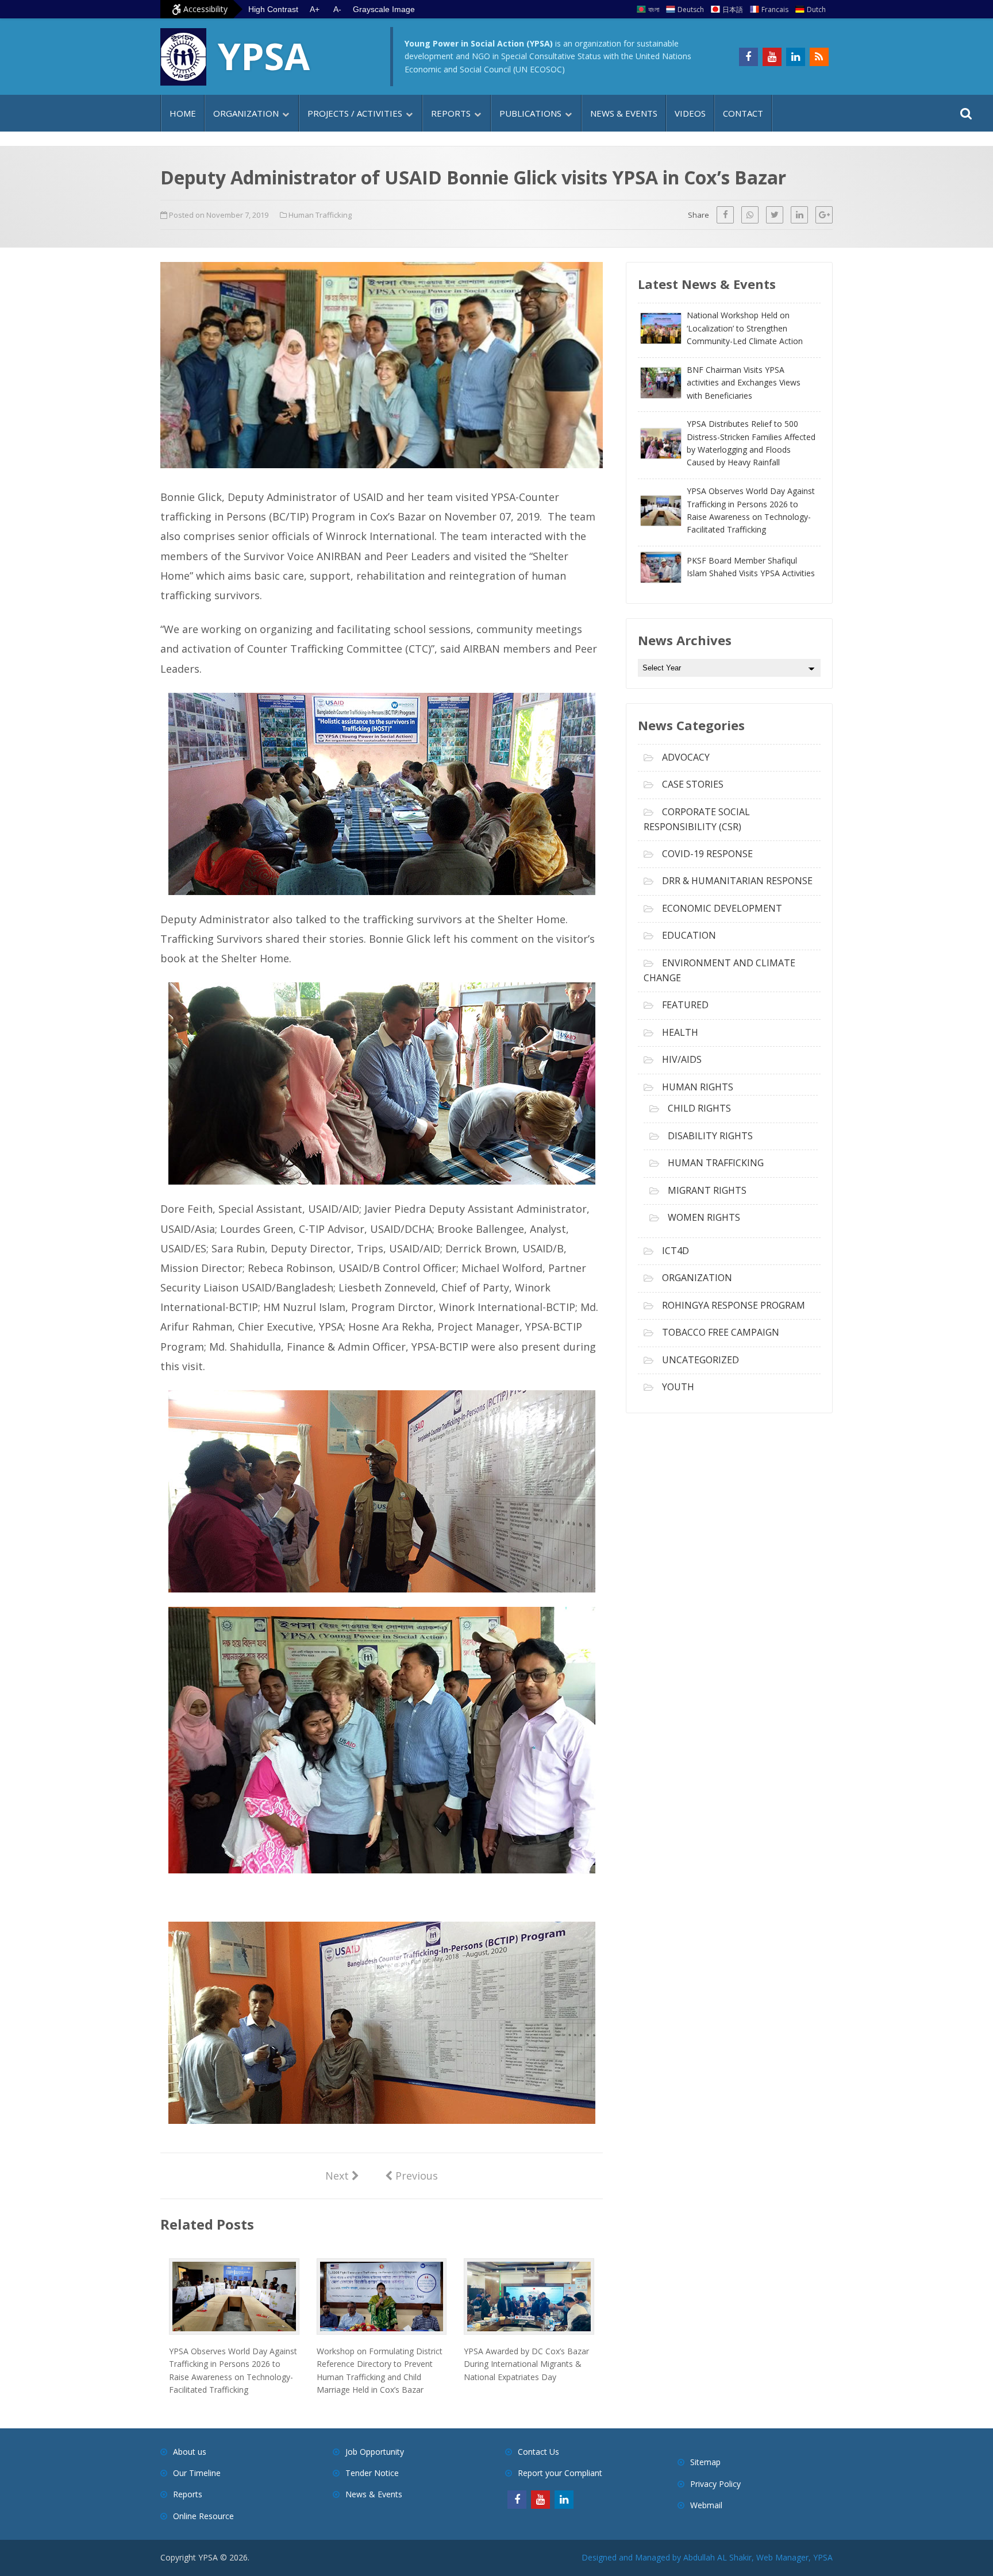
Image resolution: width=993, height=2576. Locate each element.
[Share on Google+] (824, 215)
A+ (315, 9)
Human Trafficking (320, 215)
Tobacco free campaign (721, 1332)
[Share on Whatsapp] (750, 215)
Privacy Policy (715, 2484)
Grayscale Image (384, 9)
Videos (690, 113)
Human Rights (698, 1087)
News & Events (624, 113)
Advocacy (686, 757)
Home (183, 113)
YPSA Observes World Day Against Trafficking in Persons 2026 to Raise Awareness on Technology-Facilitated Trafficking (233, 2370)
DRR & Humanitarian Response (737, 881)
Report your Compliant (560, 2473)
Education (689, 935)
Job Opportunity (375, 2452)
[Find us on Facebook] (748, 57)
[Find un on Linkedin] (796, 57)
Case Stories (693, 784)
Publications (530, 113)
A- (337, 9)
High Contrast (273, 9)
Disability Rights (710, 1136)
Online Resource (203, 2516)
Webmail (706, 2505)
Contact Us (538, 2452)
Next (342, 2175)
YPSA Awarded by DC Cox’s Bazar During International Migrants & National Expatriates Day (526, 2364)
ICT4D (676, 1251)
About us (190, 2452)
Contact (743, 113)
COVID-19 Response (707, 854)
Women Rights (704, 1217)
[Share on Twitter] (775, 215)
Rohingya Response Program (734, 1305)
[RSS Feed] (819, 57)
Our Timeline (197, 2473)
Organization (246, 113)
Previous (411, 2175)
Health (680, 1032)
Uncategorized (701, 1360)
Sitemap (705, 2462)
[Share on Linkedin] (799, 215)
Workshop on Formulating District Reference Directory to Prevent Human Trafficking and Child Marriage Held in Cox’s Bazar (380, 2370)
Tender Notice (372, 2473)
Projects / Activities (355, 113)
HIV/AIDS (682, 1059)
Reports (451, 113)
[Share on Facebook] (725, 215)
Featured (685, 1005)
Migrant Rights (707, 1190)
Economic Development (722, 908)
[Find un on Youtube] (772, 57)
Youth (678, 1387)
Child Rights (699, 1108)
